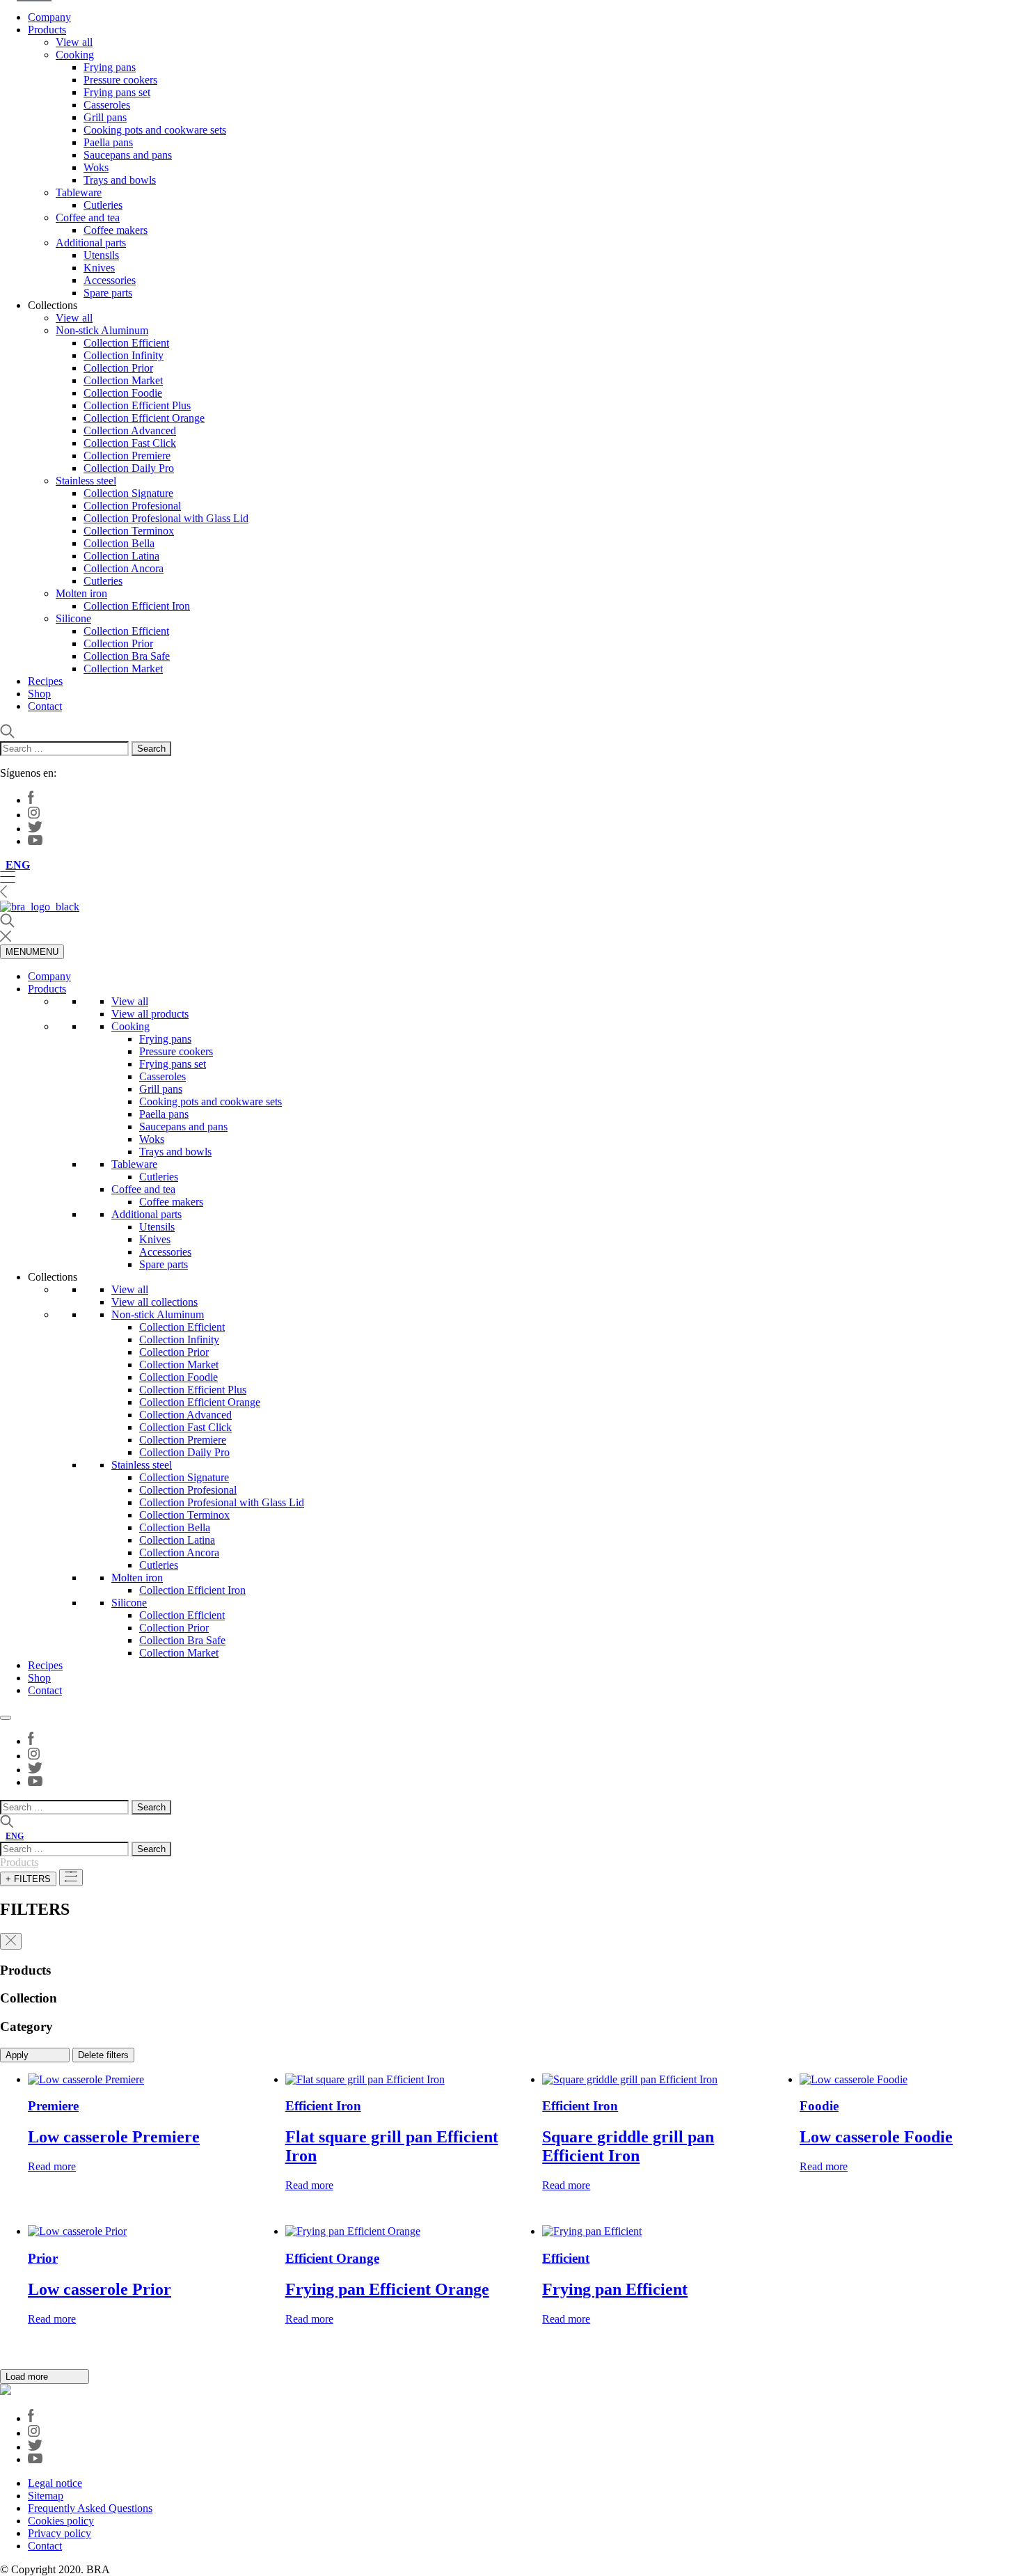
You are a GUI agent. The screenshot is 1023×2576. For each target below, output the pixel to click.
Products (47, 30)
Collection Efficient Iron (137, 606)
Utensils (101, 255)
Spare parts (108, 293)
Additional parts (91, 243)
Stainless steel (86, 481)
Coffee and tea (88, 218)
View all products (150, 1014)
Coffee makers (116, 230)
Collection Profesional (132, 506)
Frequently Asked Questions (90, 2508)
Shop (39, 694)
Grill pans (105, 117)
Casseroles (107, 105)
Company (49, 17)
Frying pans (110, 67)
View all (74, 42)
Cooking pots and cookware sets (155, 130)
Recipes (45, 681)
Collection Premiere (127, 456)
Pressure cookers (120, 80)
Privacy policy (60, 2533)
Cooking (75, 55)
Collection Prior (118, 368)
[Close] (6, 1718)
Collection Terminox (129, 531)
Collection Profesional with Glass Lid (166, 518)
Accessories (110, 280)
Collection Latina (121, 556)
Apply (18, 2055)
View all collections (154, 1302)
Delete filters (103, 2055)
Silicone (73, 618)
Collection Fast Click (130, 443)
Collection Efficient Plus (137, 405)
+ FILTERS (28, 1879)
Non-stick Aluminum (102, 330)
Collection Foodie (123, 393)
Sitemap (46, 2496)
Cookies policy (61, 2521)
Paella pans (108, 142)
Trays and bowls (120, 180)
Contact (45, 706)
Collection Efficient (126, 343)
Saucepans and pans (128, 155)
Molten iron (81, 593)
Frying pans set (117, 92)
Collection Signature (128, 493)
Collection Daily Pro (129, 468)
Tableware (79, 192)
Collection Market (123, 380)
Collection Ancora (124, 568)
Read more (52, 2166)
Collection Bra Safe (127, 656)
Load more (28, 2377)
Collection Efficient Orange (144, 418)
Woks (96, 167)
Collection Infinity (124, 355)
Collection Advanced (130, 430)
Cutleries (103, 205)
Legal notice (55, 2483)
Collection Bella (119, 543)
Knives (99, 268)
